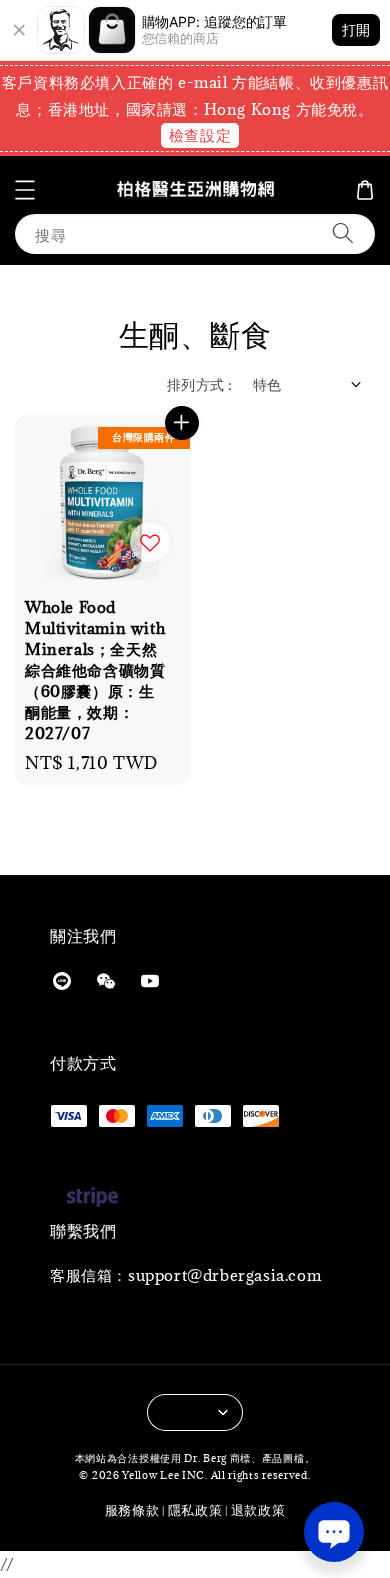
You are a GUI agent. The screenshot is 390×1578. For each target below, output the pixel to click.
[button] (25, 190)
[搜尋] (343, 233)
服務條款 (132, 1510)
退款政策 (258, 1510)
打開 (356, 29)
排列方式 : (199, 384)
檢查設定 (200, 135)
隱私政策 (195, 1510)
